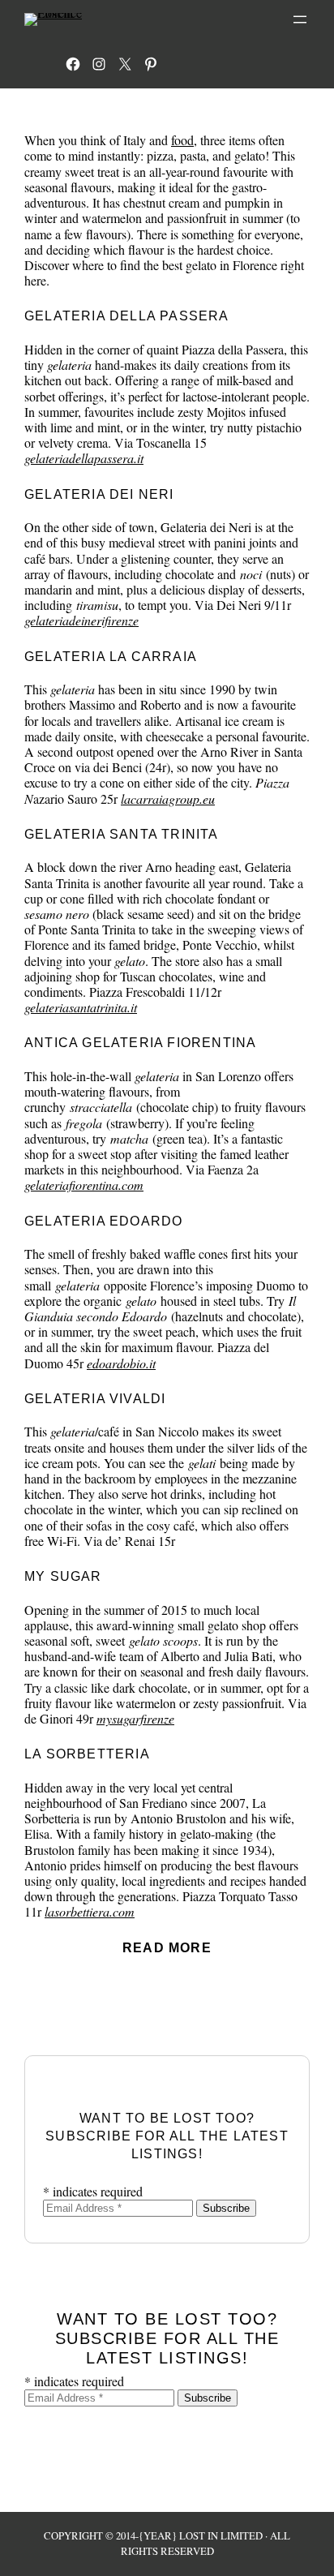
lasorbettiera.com (90, 1911)
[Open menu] (300, 19)
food (182, 140)
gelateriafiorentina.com (84, 1185)
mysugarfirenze (135, 1718)
